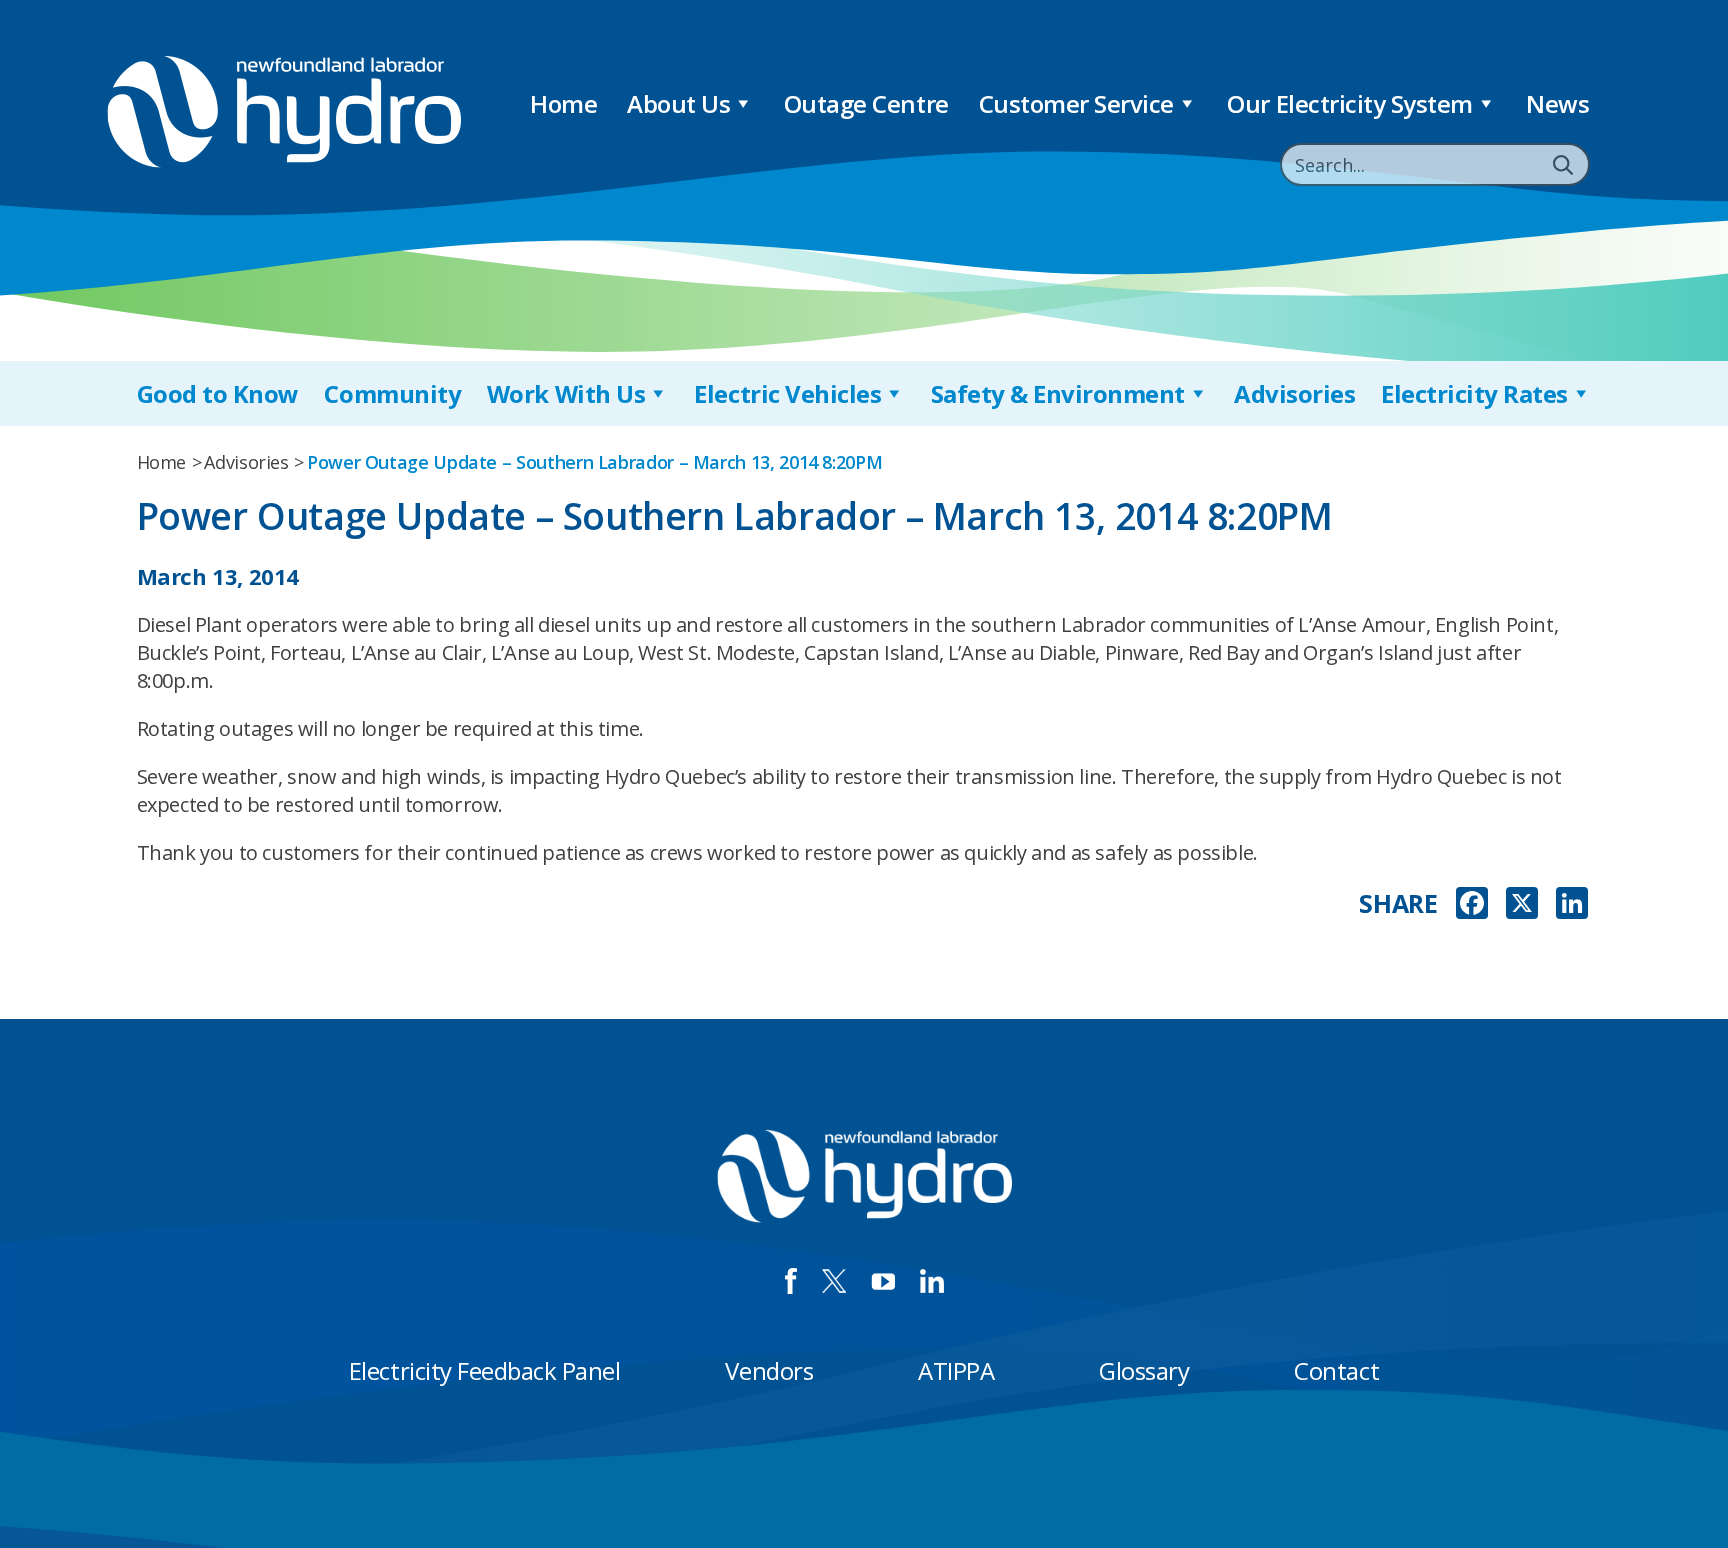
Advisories (1294, 393)
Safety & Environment (1058, 393)
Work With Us (566, 393)
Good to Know (218, 393)
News (1557, 103)
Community (392, 393)
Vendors (769, 1370)
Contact (1336, 1370)
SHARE (1398, 903)
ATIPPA (956, 1370)
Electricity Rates (1474, 393)
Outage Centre (866, 103)
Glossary (1144, 1370)
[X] (1522, 905)
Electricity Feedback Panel (485, 1370)
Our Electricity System (1349, 103)
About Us (678, 103)
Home (563, 103)
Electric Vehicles (787, 393)
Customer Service (1076, 103)
